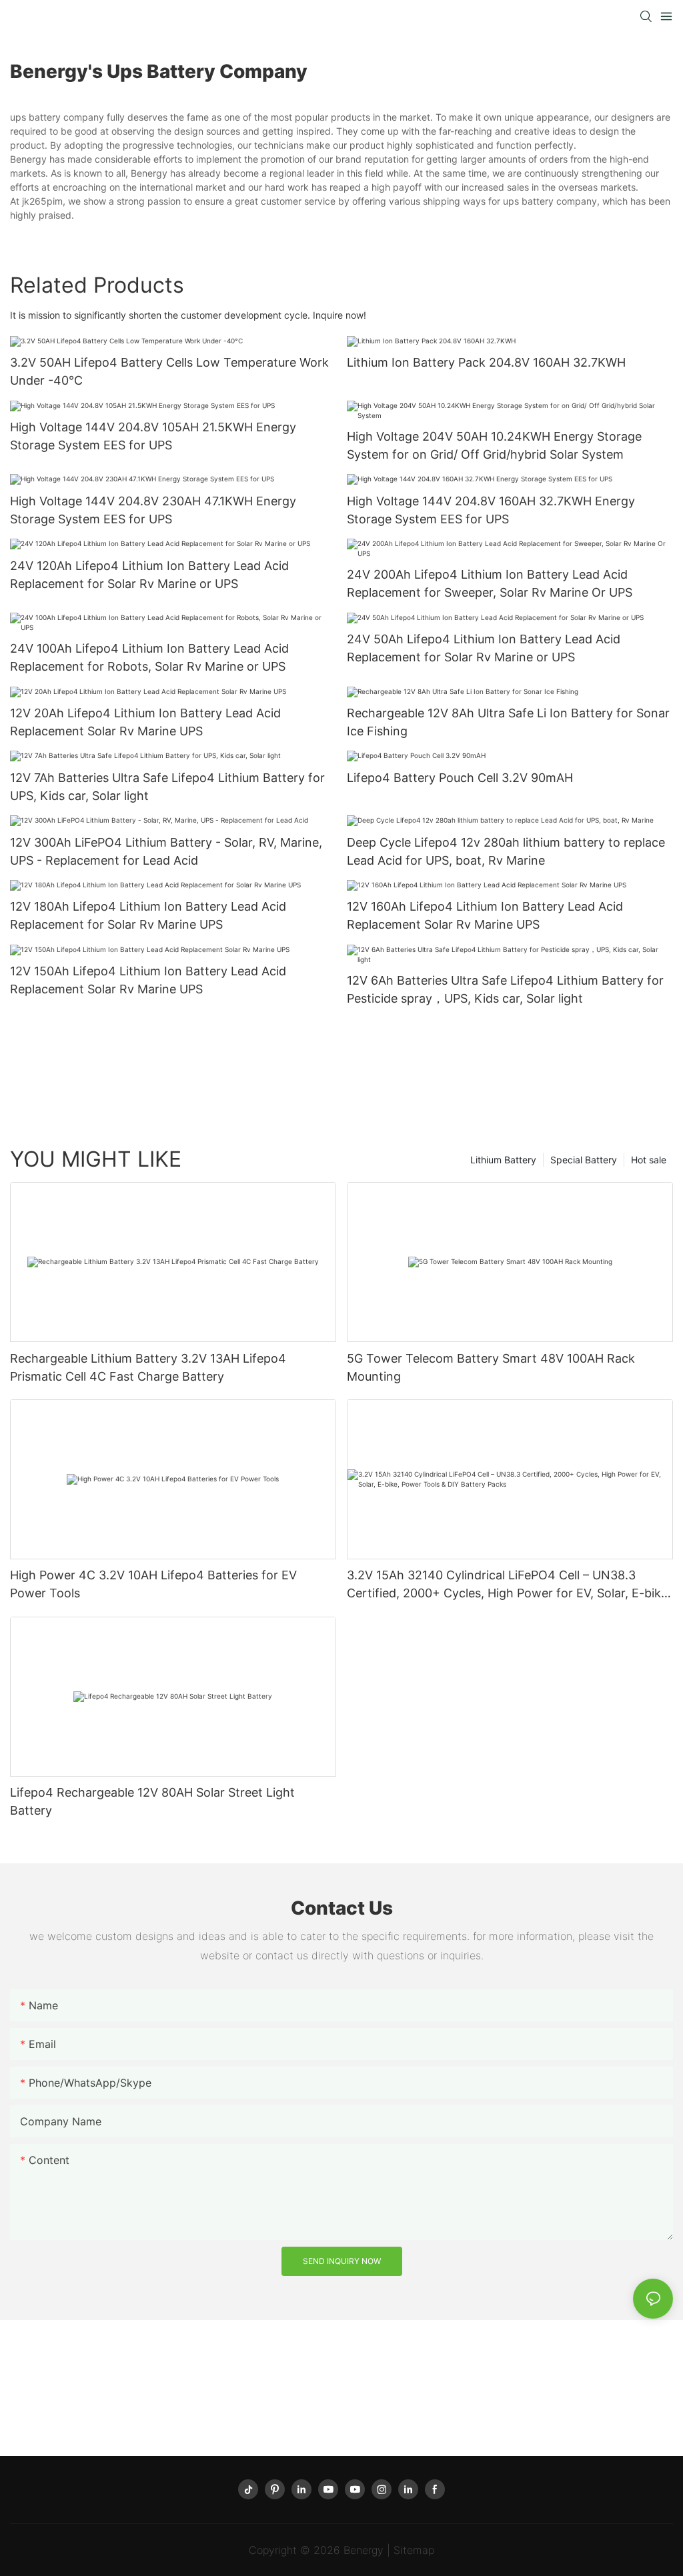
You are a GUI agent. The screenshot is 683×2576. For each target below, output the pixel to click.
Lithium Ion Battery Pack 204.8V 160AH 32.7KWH (486, 362)
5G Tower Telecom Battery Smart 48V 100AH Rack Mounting (491, 1367)
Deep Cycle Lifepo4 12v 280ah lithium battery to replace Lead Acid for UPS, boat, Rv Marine (506, 851)
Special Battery (584, 1160)
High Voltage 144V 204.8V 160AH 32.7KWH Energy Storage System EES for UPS (491, 510)
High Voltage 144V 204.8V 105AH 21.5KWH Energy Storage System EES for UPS (153, 436)
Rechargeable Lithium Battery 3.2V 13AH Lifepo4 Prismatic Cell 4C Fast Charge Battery (148, 1367)
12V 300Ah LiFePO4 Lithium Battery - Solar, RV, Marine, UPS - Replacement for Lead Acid (166, 851)
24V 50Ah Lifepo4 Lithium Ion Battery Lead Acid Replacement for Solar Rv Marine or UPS (484, 648)
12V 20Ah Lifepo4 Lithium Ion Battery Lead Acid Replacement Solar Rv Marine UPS (145, 722)
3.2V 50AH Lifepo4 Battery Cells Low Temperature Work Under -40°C (169, 371)
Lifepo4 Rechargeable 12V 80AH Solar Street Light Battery (152, 1801)
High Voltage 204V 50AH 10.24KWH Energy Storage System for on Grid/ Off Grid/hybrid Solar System (494, 445)
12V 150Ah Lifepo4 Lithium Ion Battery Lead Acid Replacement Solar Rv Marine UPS (148, 980)
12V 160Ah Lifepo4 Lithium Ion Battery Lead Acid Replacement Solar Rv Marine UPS (485, 915)
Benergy (364, 2550)
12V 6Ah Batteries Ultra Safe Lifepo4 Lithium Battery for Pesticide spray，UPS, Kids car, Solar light (505, 989)
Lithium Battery (503, 1160)
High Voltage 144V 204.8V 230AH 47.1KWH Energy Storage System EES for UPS (153, 510)
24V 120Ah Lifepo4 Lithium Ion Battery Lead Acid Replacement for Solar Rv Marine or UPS (149, 575)
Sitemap (414, 2550)
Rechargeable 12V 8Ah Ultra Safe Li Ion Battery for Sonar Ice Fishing (508, 722)
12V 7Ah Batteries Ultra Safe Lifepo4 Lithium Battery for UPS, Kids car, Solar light (167, 787)
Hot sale (649, 1160)
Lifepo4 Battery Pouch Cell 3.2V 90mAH (460, 778)
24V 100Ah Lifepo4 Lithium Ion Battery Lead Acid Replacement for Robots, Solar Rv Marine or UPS (149, 657)
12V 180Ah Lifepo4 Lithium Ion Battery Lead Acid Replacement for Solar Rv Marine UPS (148, 915)
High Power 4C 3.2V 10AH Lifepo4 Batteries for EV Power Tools (153, 1584)
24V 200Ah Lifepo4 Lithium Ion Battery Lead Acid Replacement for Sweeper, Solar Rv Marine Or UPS (490, 583)
